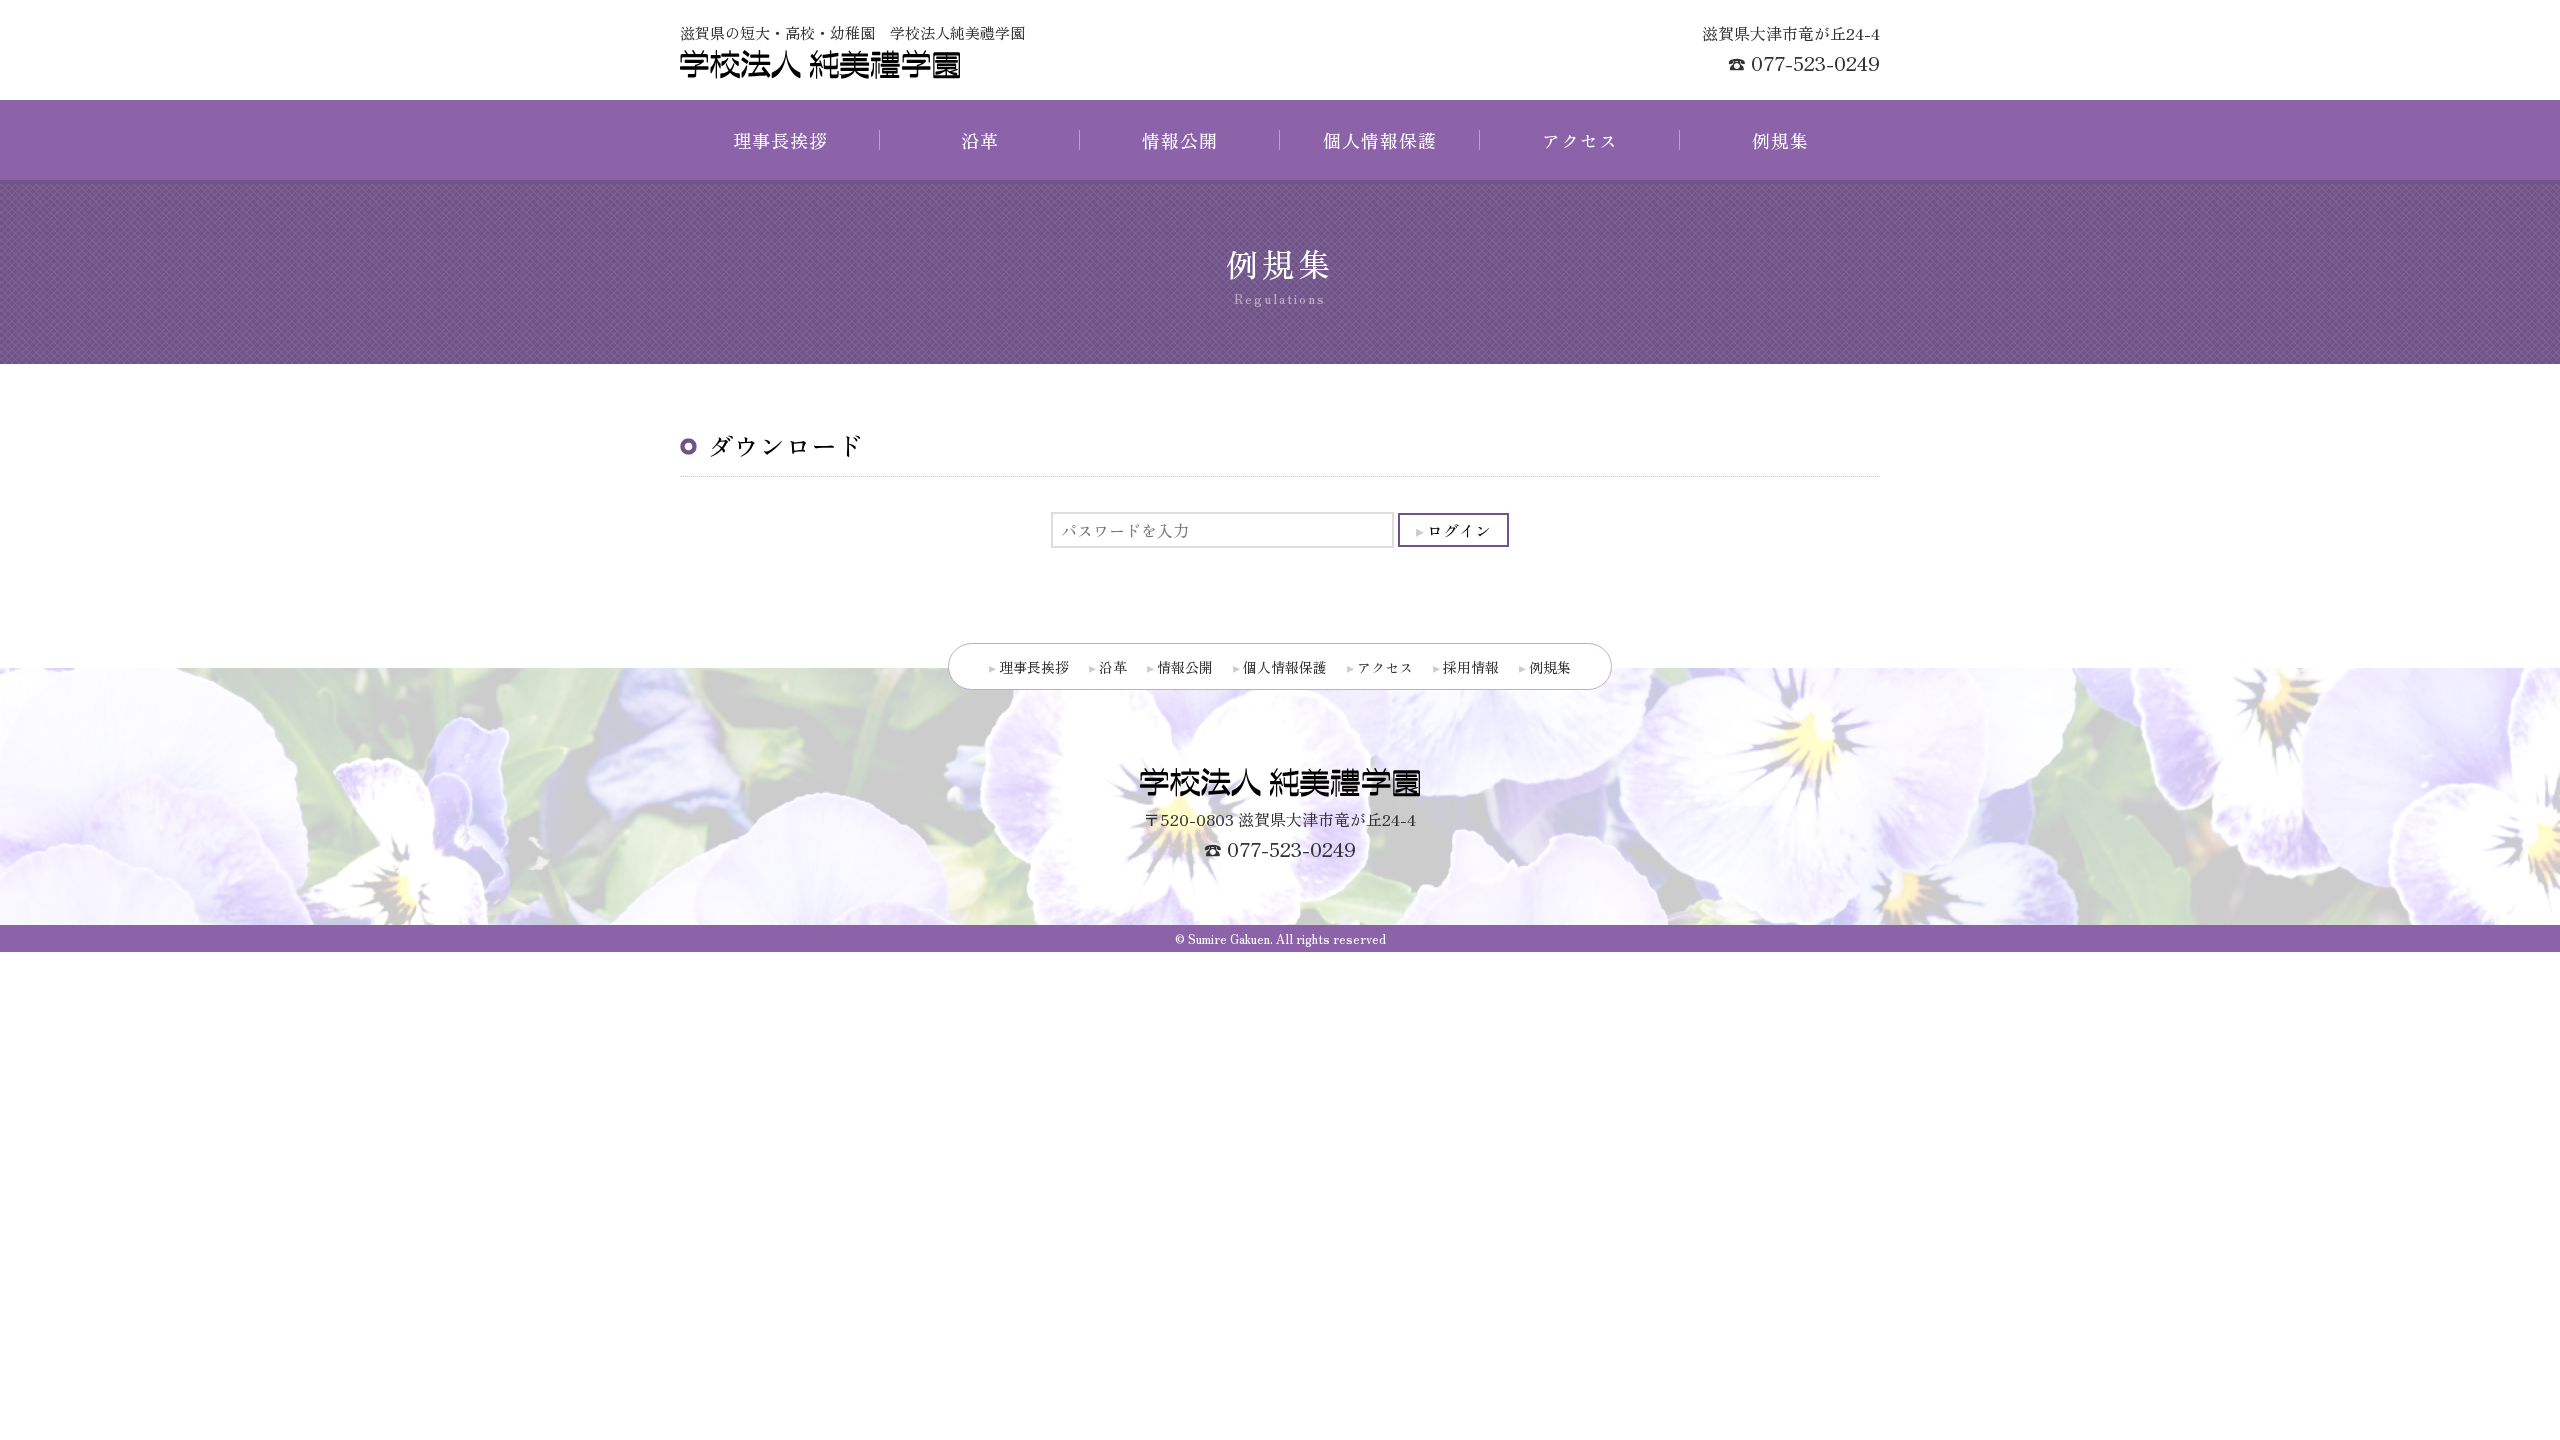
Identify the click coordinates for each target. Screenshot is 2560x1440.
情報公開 (1180, 140)
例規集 (1780, 140)
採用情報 (1471, 667)
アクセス (1580, 140)
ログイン (1459, 530)
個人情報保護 (1380, 140)
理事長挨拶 (780, 140)
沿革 (980, 140)
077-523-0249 (1815, 62)
